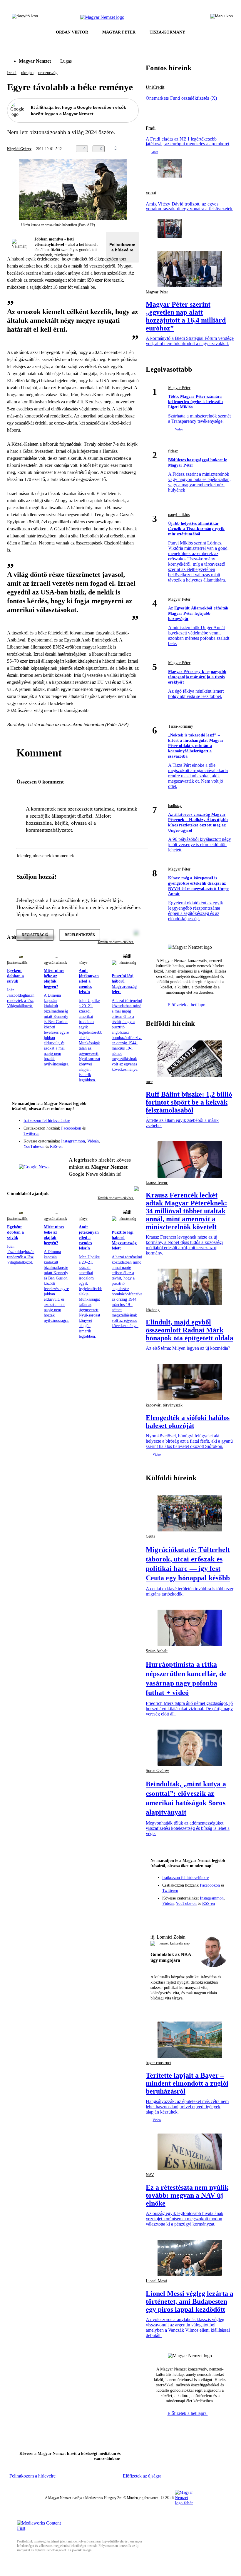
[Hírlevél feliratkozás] (130, 1116)
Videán (93, 1141)
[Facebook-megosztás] (155, 149)
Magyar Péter (157, 292)
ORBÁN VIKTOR (72, 32)
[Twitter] (130, 1124)
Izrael (12, 73)
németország (127, 963)
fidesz (173, 451)
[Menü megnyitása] (222, 17)
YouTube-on (34, 1146)
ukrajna (27, 73)
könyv (83, 963)
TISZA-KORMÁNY (167, 32)
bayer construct (158, 2063)
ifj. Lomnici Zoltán (168, 1937)
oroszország (48, 73)
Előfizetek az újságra (142, 2476)
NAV (150, 2175)
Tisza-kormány (181, 726)
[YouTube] (119, 1132)
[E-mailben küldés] (132, 149)
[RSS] (130, 1132)
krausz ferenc (157, 1183)
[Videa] (107, 1132)
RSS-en (56, 1146)
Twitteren (31, 1134)
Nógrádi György (19, 149)
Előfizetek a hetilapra (188, 1005)
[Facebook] (107, 1124)
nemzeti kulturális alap (174, 1943)
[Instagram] (119, 1124)
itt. (72, 255)
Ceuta (150, 1536)
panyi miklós (179, 515)
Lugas (66, 61)
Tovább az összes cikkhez (116, 1198)
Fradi (151, 128)
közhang (153, 1310)
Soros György (157, 1771)
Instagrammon (73, 1141)
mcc (149, 1082)
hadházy (175, 806)
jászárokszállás (17, 963)
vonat (151, 193)
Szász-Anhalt (157, 1651)
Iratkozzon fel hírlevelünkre (47, 1121)
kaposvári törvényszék (164, 1405)
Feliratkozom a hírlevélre (122, 247)
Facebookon (71, 1128)
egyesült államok (55, 963)
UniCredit (155, 87)
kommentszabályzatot (49, 830)
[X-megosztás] (143, 149)
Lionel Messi (157, 2281)
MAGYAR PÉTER (119, 32)
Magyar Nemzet (35, 61)
